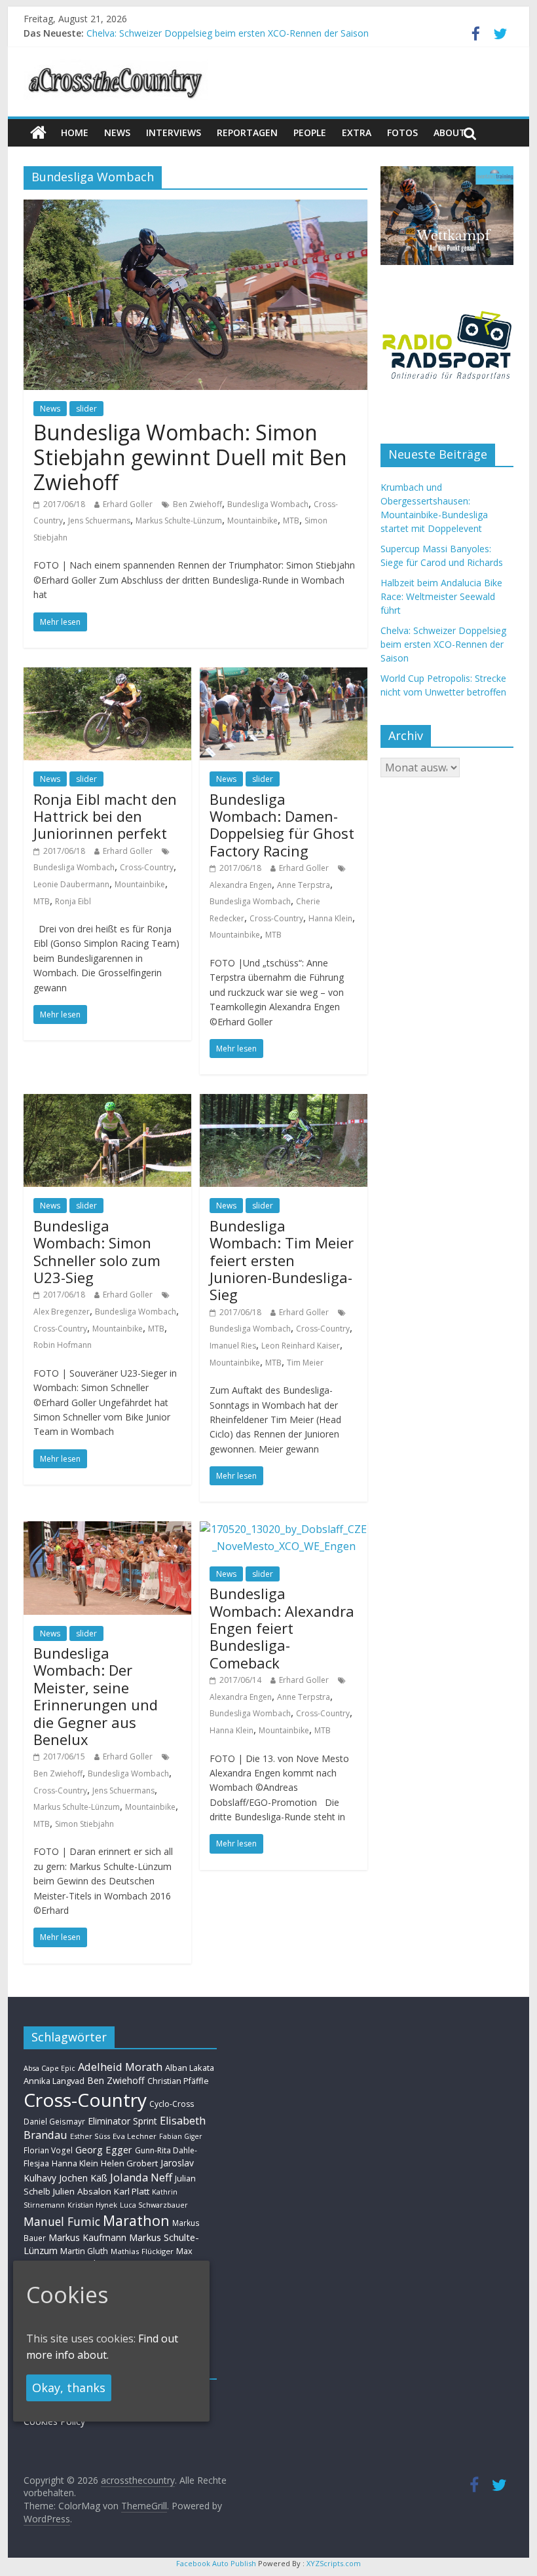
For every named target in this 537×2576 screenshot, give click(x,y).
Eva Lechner (135, 2136)
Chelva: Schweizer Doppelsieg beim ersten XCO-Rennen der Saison (228, 33)
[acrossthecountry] (116, 67)
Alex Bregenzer (62, 1312)
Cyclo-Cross (172, 2104)
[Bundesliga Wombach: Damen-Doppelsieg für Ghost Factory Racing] (284, 675)
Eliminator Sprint (122, 2121)
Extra (357, 132)
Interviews (174, 132)
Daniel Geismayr (54, 2121)
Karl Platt (132, 2191)
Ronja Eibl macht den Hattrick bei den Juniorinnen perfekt (105, 816)
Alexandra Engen (241, 885)
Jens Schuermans (99, 520)
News (50, 409)
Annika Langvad (54, 2081)
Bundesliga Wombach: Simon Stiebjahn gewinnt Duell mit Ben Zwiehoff (190, 457)
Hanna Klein (330, 918)
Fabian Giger (181, 2136)
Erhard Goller (128, 504)
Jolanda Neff (141, 2177)
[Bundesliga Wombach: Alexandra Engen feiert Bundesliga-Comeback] (284, 1529)
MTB (291, 520)
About (450, 132)
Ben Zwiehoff (197, 504)
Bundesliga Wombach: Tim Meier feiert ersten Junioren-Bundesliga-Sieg (282, 1260)
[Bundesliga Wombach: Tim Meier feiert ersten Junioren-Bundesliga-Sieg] (284, 1102)
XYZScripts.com (334, 2563)
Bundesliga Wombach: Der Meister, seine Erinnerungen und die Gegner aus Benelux (96, 1696)
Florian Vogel (48, 2150)
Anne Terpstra (304, 885)
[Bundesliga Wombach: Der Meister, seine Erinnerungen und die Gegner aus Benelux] (107, 1529)
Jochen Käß (83, 2178)
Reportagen (247, 132)
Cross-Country (147, 867)
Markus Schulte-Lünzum (179, 520)
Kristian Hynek (92, 2205)
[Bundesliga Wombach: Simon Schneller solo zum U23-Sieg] (107, 1102)
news (117, 132)
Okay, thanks (69, 2388)
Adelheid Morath (120, 2067)
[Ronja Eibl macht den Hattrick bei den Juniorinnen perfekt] (107, 675)
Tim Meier (305, 1363)
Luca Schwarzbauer (154, 2205)
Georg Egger (104, 2149)
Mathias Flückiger (142, 2251)
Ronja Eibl (73, 901)
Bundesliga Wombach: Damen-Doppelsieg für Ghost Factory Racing (282, 825)
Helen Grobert (129, 2163)
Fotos (402, 132)
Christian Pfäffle (178, 2081)
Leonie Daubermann (71, 884)
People (310, 132)
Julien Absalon (82, 2191)
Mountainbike (252, 520)
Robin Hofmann (63, 1345)
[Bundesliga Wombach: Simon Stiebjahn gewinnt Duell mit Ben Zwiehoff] (195, 207)
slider (86, 409)
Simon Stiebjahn (84, 1824)
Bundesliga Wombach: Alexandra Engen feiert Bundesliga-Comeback (282, 1628)
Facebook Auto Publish (216, 2563)
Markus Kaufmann (87, 2237)
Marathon (136, 2220)
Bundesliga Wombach (268, 504)
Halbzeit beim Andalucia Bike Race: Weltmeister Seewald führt (441, 596)
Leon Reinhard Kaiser (301, 1346)
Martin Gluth (84, 2251)
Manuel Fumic (62, 2221)
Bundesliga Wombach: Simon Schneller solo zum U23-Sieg (97, 1251)
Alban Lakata (190, 2068)
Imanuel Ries (233, 1346)
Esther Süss (90, 2136)
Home (75, 132)
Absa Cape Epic (49, 2068)
